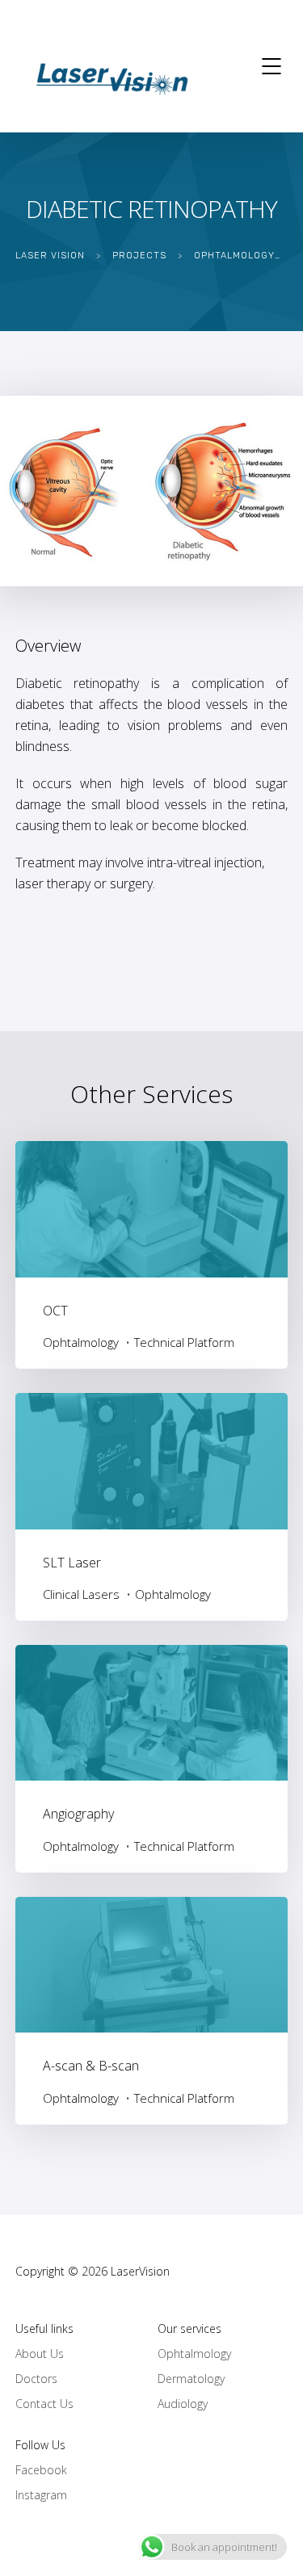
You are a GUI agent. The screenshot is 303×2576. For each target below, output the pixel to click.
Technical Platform (184, 1342)
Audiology (183, 2404)
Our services (189, 2328)
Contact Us (44, 2404)
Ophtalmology (81, 1342)
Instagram (41, 2495)
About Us (40, 2354)
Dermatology (191, 2379)
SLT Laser (72, 1563)
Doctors (36, 2379)
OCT (55, 1311)
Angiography (78, 1814)
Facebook (41, 2470)
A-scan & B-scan (91, 2066)
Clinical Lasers (81, 1594)
